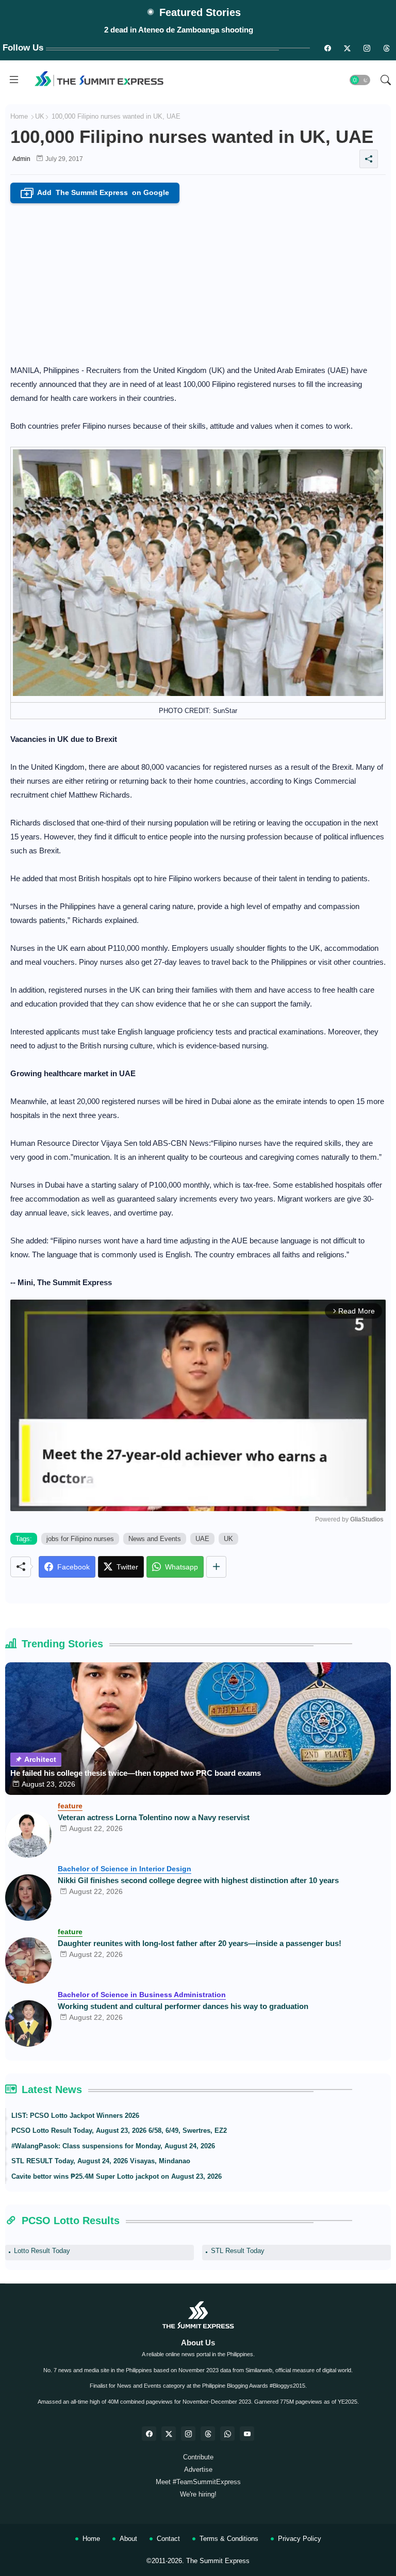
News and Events (155, 1539)
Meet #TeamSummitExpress (198, 2482)
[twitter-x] (169, 2434)
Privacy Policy (300, 2539)
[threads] (386, 48)
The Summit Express (218, 2561)
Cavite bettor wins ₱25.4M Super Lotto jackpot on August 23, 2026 (117, 2176)
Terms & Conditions (229, 2539)
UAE (202, 1539)
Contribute (198, 2457)
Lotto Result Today (42, 2251)
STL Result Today (238, 2251)
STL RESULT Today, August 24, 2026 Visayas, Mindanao (101, 2161)
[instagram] (367, 48)
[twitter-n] (347, 48)
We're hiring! (198, 2494)
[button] (360, 80)
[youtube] (247, 2434)
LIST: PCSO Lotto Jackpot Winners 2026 (75, 2116)
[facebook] (149, 2434)
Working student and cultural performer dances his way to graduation (183, 2006)
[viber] (227, 2434)
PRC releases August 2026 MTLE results (179, 30)
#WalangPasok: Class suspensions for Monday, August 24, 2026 (113, 2146)
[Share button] (216, 1567)
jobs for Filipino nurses (80, 1539)
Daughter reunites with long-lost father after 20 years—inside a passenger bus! (200, 1943)
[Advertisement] (198, 281)
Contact (168, 2539)
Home (19, 116)
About (128, 2539)
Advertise (198, 2469)
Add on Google (97, 193)
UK (40, 116)
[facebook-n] (327, 48)
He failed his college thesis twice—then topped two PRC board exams (136, 1773)
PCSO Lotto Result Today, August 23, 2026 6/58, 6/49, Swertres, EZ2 (119, 2131)
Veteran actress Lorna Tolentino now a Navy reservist (154, 1817)
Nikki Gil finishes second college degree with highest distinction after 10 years (198, 1880)
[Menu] (14, 80)
